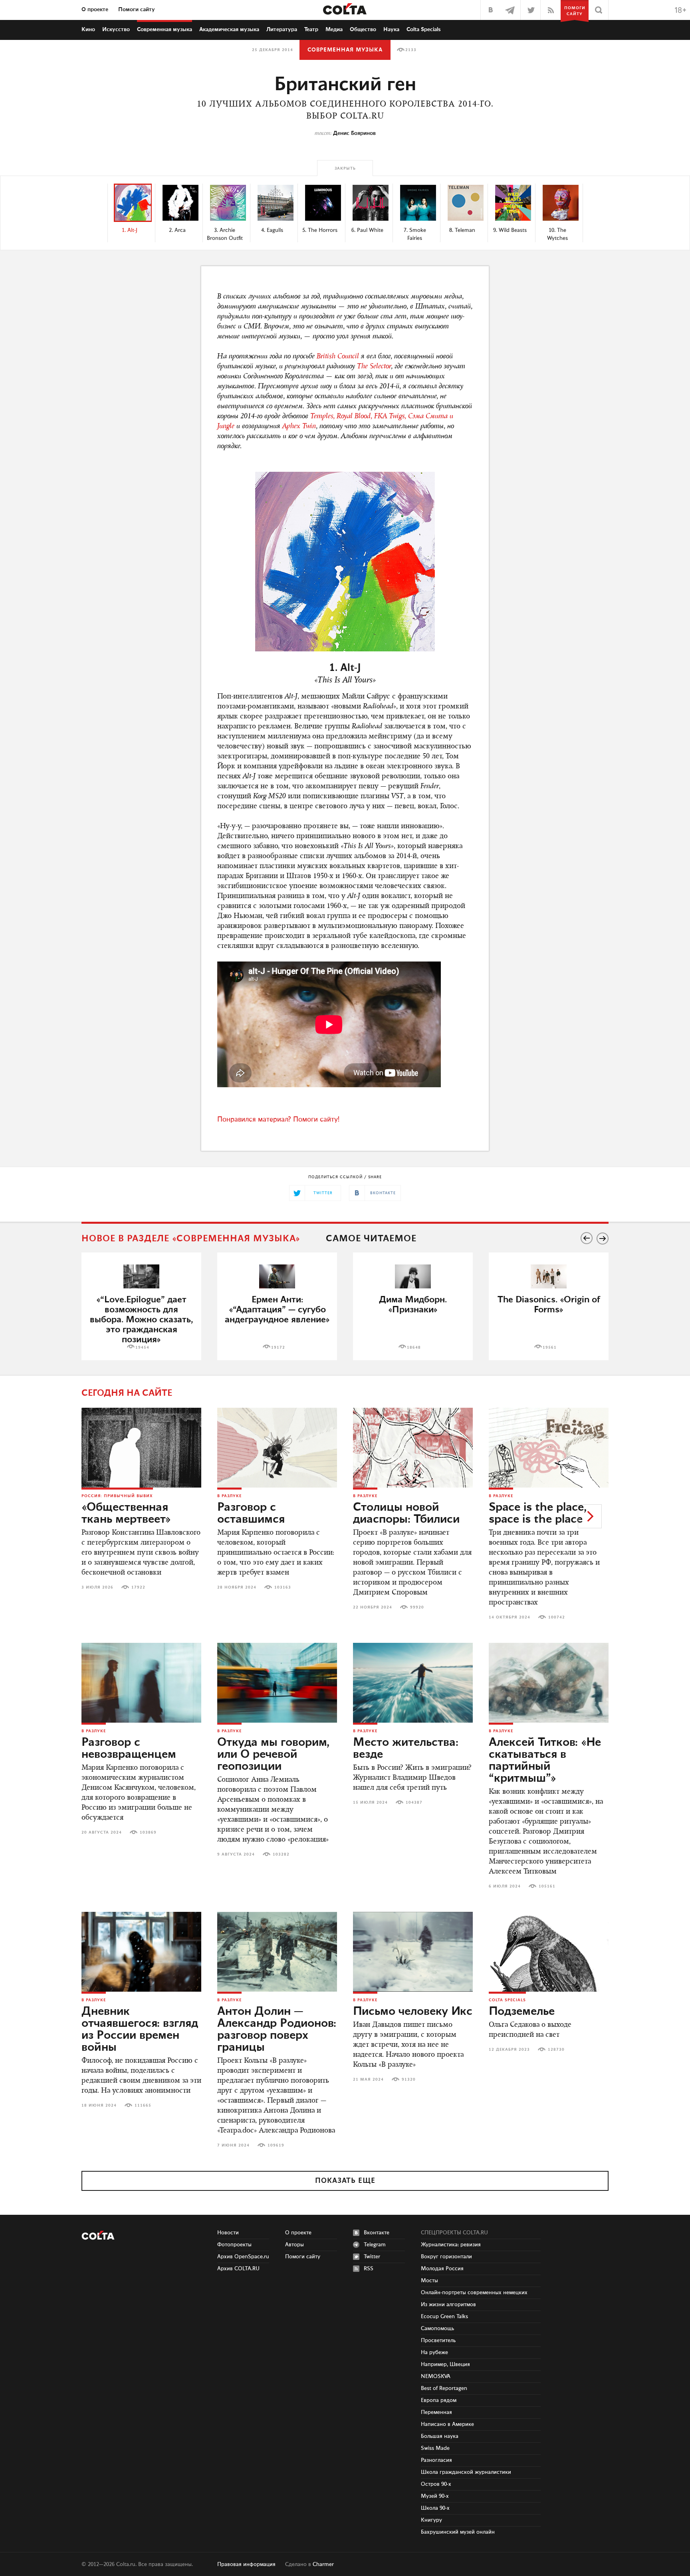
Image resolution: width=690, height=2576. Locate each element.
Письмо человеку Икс (413, 2012)
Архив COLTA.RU (238, 2269)
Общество (363, 30)
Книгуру (431, 2520)
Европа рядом (439, 2400)
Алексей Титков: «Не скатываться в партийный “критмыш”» (545, 1761)
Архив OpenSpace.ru (243, 2257)
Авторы (294, 2245)
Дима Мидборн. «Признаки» (413, 1305)
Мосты (429, 2281)
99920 (417, 1607)
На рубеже (434, 2352)
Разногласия (436, 2460)
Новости (228, 2233)
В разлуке (229, 1496)
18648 (414, 1347)
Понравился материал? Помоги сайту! (278, 1120)
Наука (391, 30)
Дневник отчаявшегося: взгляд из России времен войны (140, 2030)
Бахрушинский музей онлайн (458, 2532)
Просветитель (438, 2341)
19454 (142, 1347)
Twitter (372, 2257)
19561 (550, 1347)
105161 (547, 1886)
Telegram (375, 2245)
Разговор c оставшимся (251, 1514)
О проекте (95, 10)
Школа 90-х (435, 2508)
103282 (281, 1854)
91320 (409, 2079)
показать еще (345, 2181)
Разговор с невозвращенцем (129, 1749)
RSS (369, 2269)
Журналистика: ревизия (451, 2245)
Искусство (116, 30)
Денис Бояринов (354, 133)
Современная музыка (345, 50)
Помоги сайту (137, 10)
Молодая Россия (442, 2269)
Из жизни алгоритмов (448, 2305)
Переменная (436, 2412)
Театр (311, 30)
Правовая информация (246, 2564)
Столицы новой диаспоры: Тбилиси (406, 1514)
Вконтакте (377, 2233)
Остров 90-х (436, 2484)
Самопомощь (437, 2329)
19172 (278, 1347)
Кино (88, 30)
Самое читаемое (371, 1239)
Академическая (229, 30)
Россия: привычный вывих (117, 1496)
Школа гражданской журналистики (466, 2472)
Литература (282, 30)
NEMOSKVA (436, 2376)
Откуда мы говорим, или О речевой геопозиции (273, 1755)
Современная (165, 30)
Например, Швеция (445, 2364)
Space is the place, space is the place (538, 1514)
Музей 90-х (435, 2496)
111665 (143, 2105)
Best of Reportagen (444, 2388)
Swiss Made (435, 2448)
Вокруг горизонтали (446, 2257)
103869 (148, 1832)
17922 (138, 1587)
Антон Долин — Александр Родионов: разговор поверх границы (277, 2030)
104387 (414, 1802)
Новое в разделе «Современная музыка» (191, 1239)
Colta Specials (424, 30)
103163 (283, 1587)
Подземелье (522, 2012)
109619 (276, 2145)
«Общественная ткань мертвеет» (126, 1514)
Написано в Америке (447, 2424)
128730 (556, 2050)
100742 (557, 1617)
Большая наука (440, 2436)
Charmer (323, 2564)
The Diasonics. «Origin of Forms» (549, 1305)
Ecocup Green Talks (444, 2317)
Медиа (334, 30)
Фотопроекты (234, 2245)
